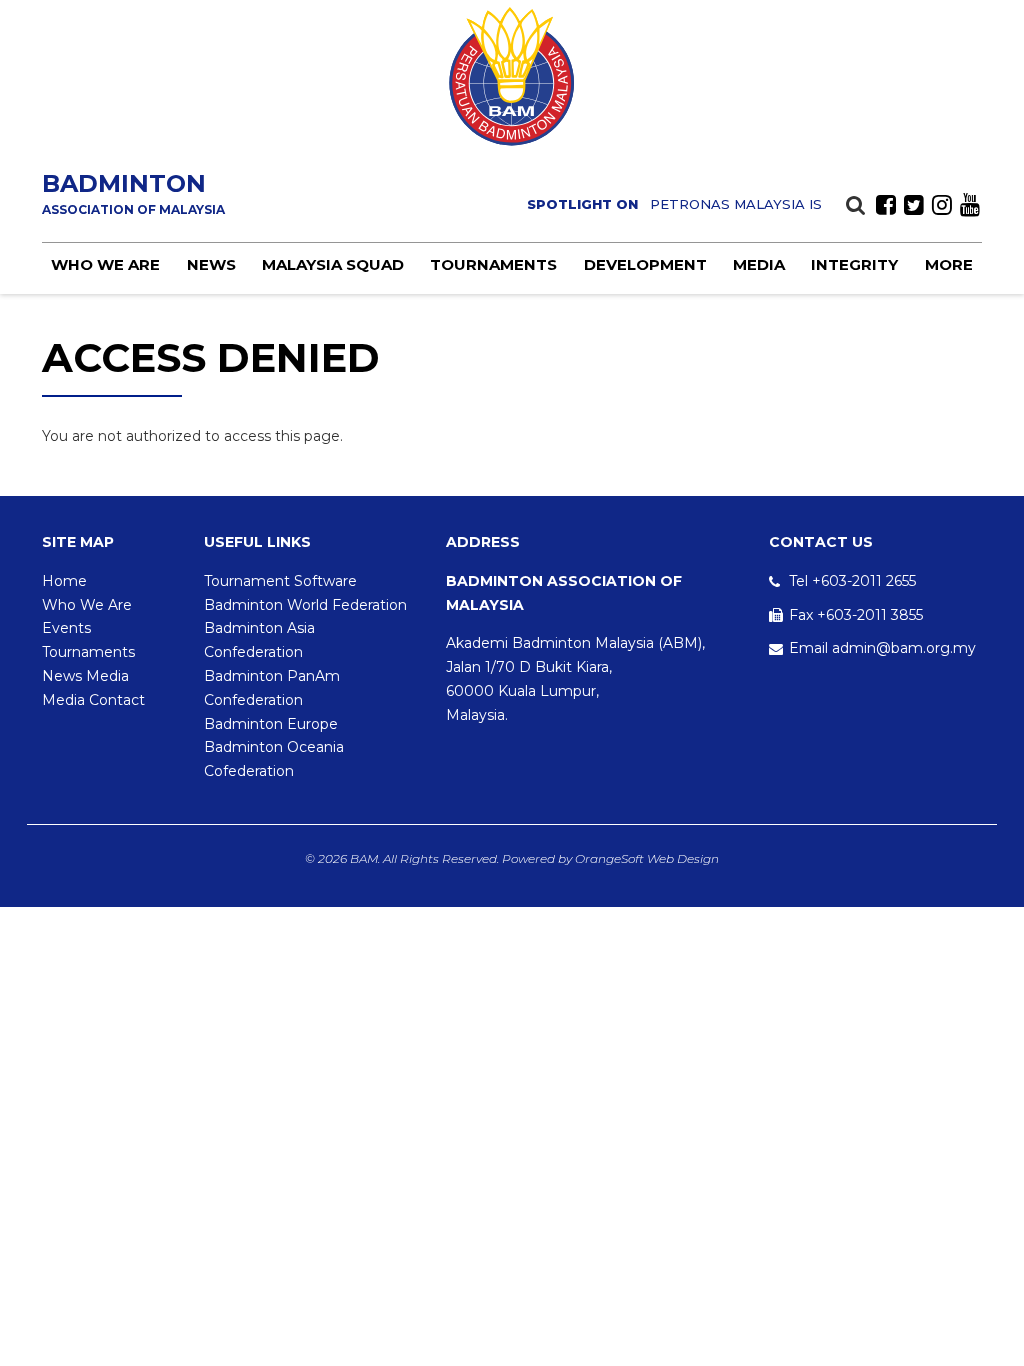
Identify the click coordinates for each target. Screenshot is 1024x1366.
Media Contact (93, 700)
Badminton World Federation (305, 605)
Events (66, 628)
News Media (85, 676)
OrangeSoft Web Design (647, 858)
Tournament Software (280, 581)
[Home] (512, 76)
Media (759, 264)
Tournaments (493, 264)
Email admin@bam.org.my (882, 648)
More (949, 264)
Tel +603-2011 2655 (852, 581)
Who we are (105, 264)
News (211, 264)
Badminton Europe (271, 724)
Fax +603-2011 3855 (856, 615)
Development (645, 264)
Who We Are (87, 605)
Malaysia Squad (333, 264)
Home (64, 581)
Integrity (854, 264)
